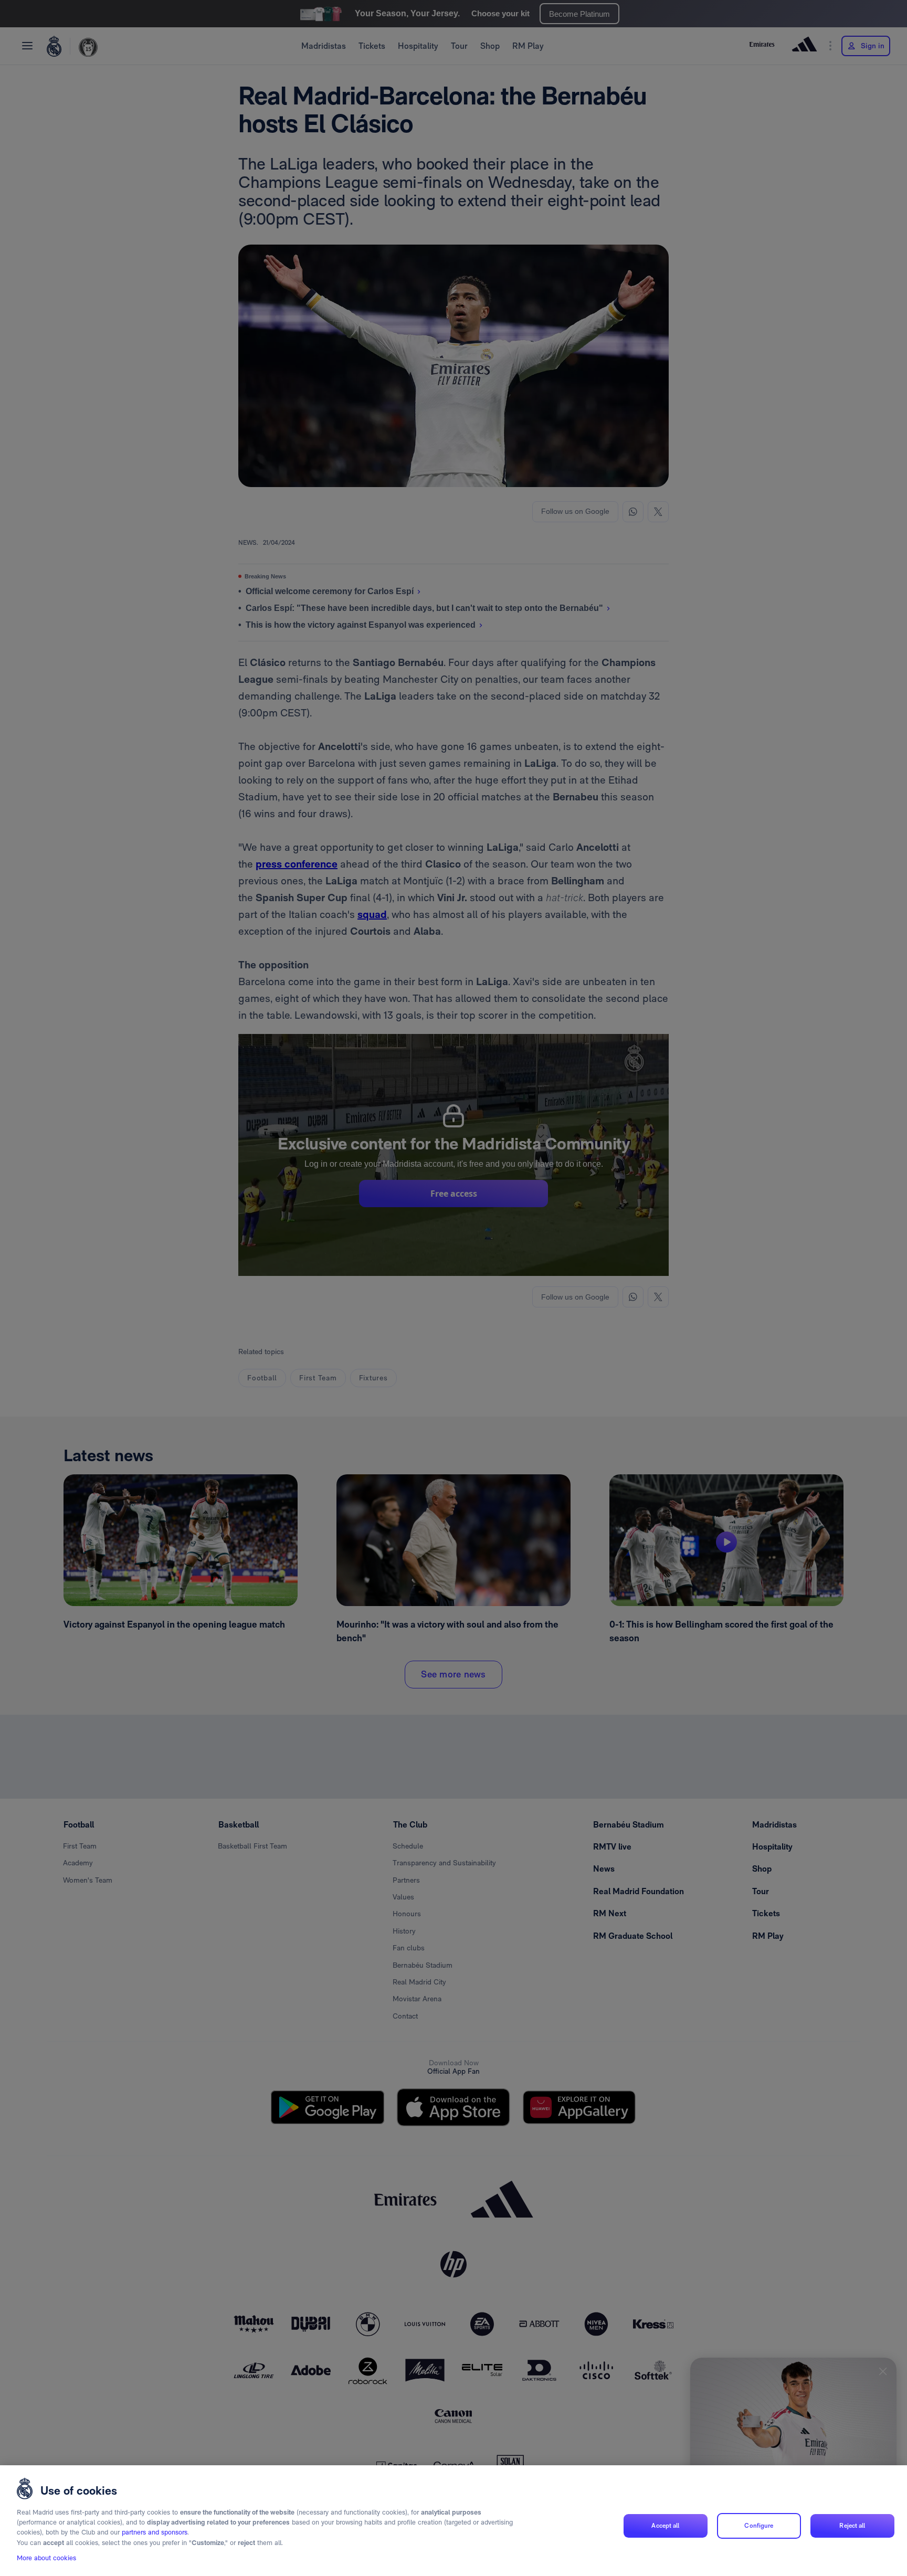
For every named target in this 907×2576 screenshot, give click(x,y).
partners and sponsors (155, 2533)
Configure (759, 2526)
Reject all (852, 2526)
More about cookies (46, 2558)
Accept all (665, 2526)
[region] (454, 2521)
